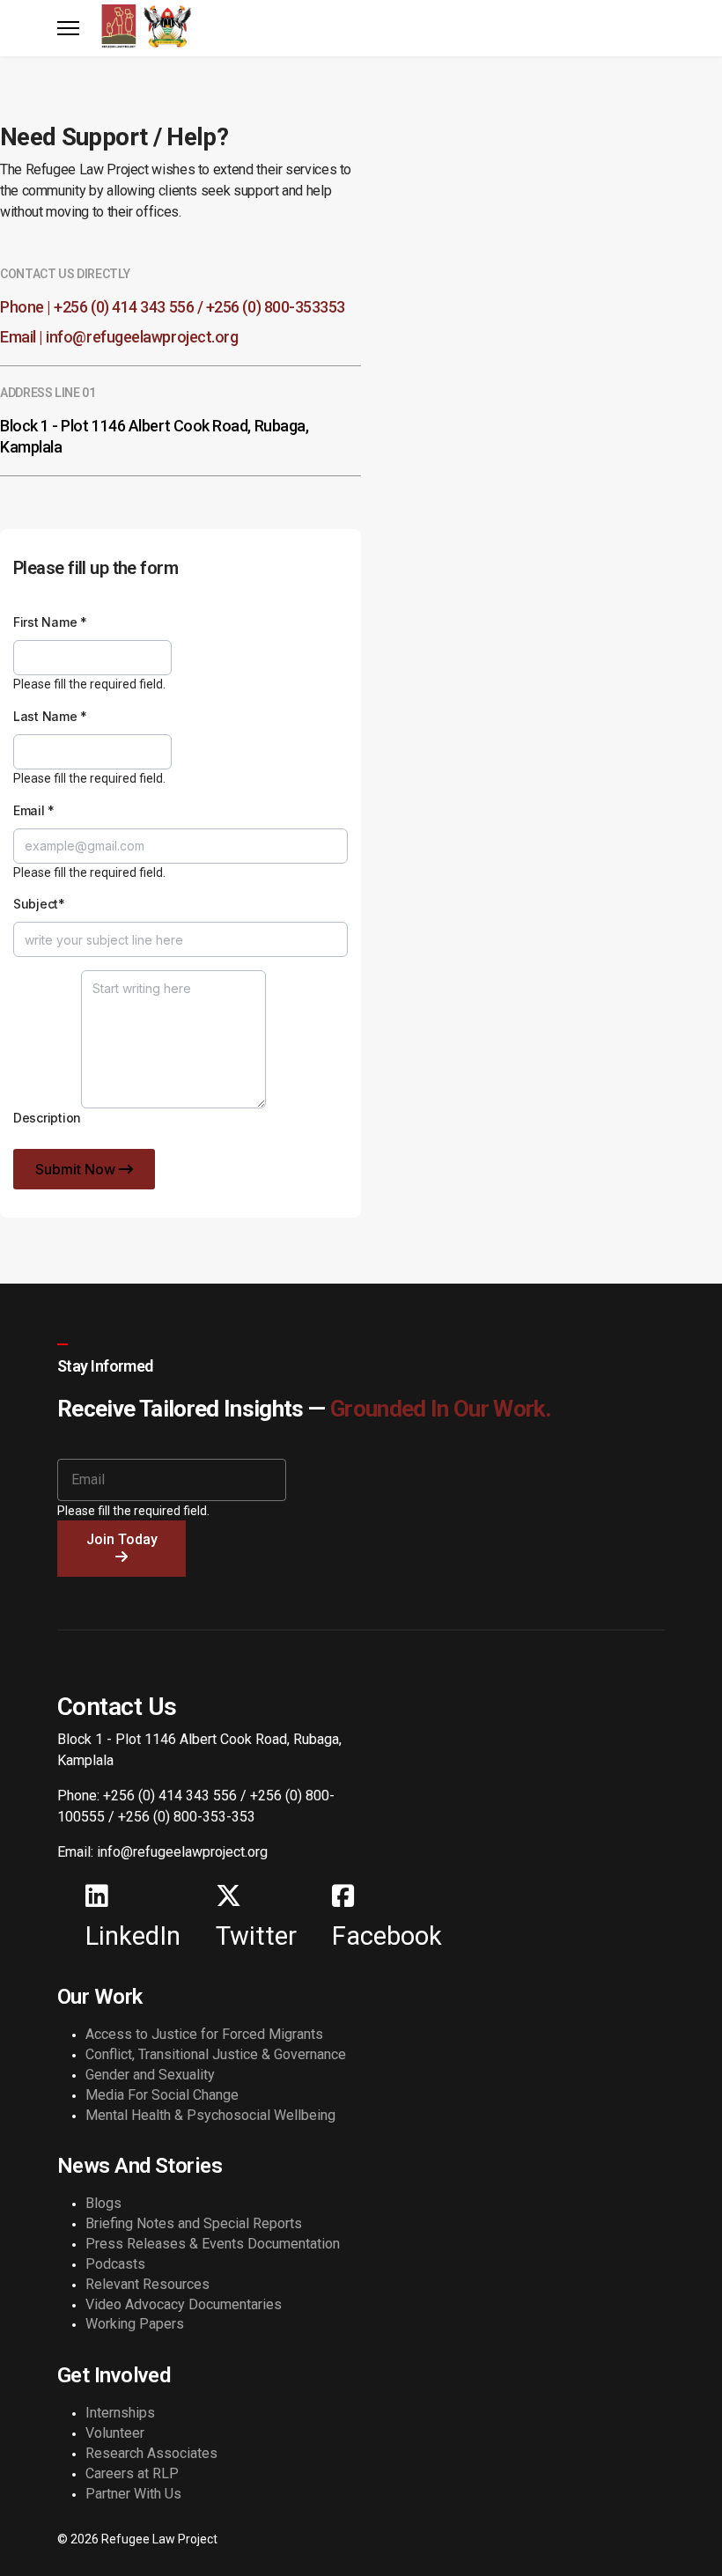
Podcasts (115, 2264)
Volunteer (115, 2433)
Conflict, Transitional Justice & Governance (216, 2054)
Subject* (39, 904)
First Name (50, 622)
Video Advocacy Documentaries (184, 2304)
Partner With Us (133, 2494)
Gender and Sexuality (150, 2075)
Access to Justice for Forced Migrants (204, 2034)
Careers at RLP (132, 2473)
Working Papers (135, 2324)
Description (47, 1118)
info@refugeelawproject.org (142, 337)
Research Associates (151, 2453)
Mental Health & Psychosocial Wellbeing (210, 2115)
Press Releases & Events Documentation (213, 2244)
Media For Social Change (162, 2095)
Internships (120, 2413)
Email (34, 810)
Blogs (103, 2203)
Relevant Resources (147, 2284)
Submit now (77, 1169)
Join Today (122, 1539)
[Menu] (68, 28)
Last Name (50, 716)
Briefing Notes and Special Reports (194, 2223)
